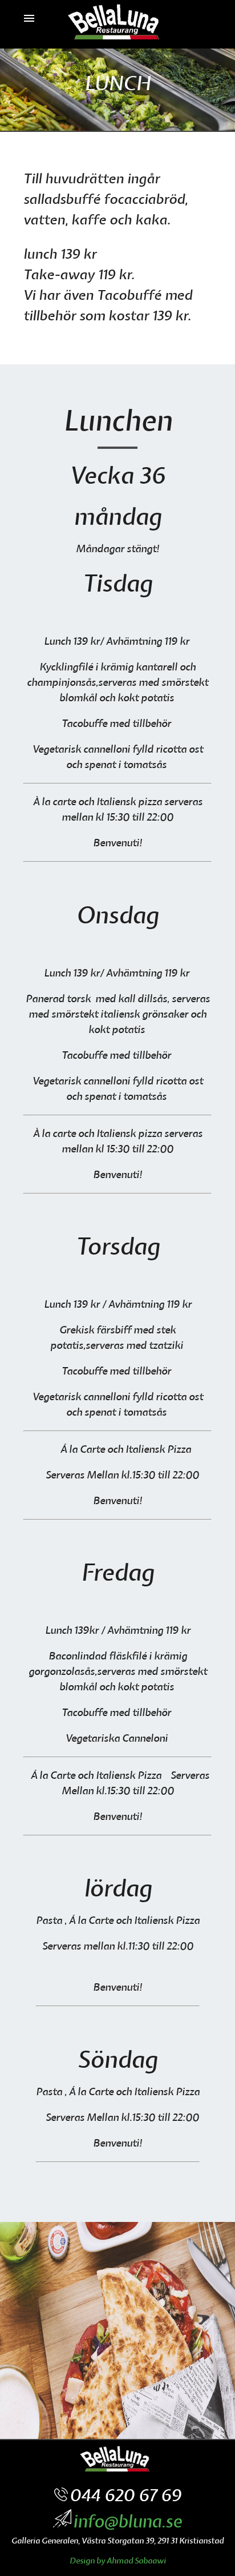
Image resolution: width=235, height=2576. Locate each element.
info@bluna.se (127, 2522)
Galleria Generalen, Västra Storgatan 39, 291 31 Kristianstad (117, 2541)
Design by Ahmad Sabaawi (118, 2561)
